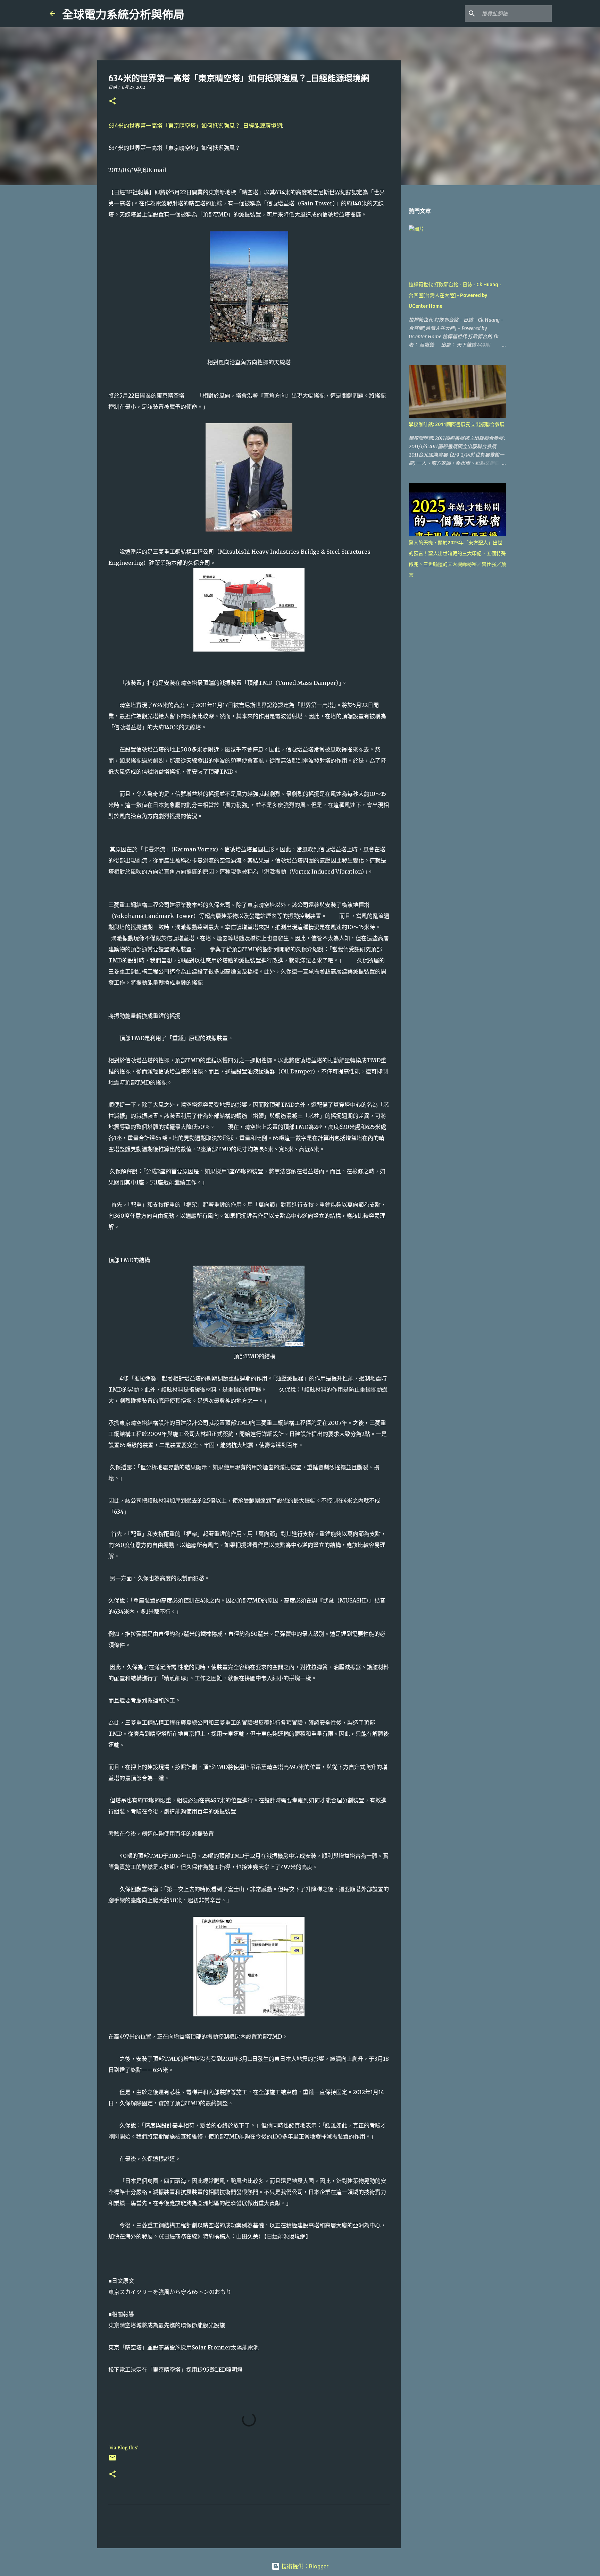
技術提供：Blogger (304, 2566)
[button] (112, 101)
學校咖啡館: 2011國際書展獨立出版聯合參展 (457, 424)
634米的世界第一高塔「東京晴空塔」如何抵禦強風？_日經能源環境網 (195, 126)
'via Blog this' (123, 2448)
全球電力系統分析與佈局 (123, 15)
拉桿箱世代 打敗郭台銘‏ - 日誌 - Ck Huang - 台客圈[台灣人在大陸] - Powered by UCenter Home (455, 295)
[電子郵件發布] (112, 2460)
